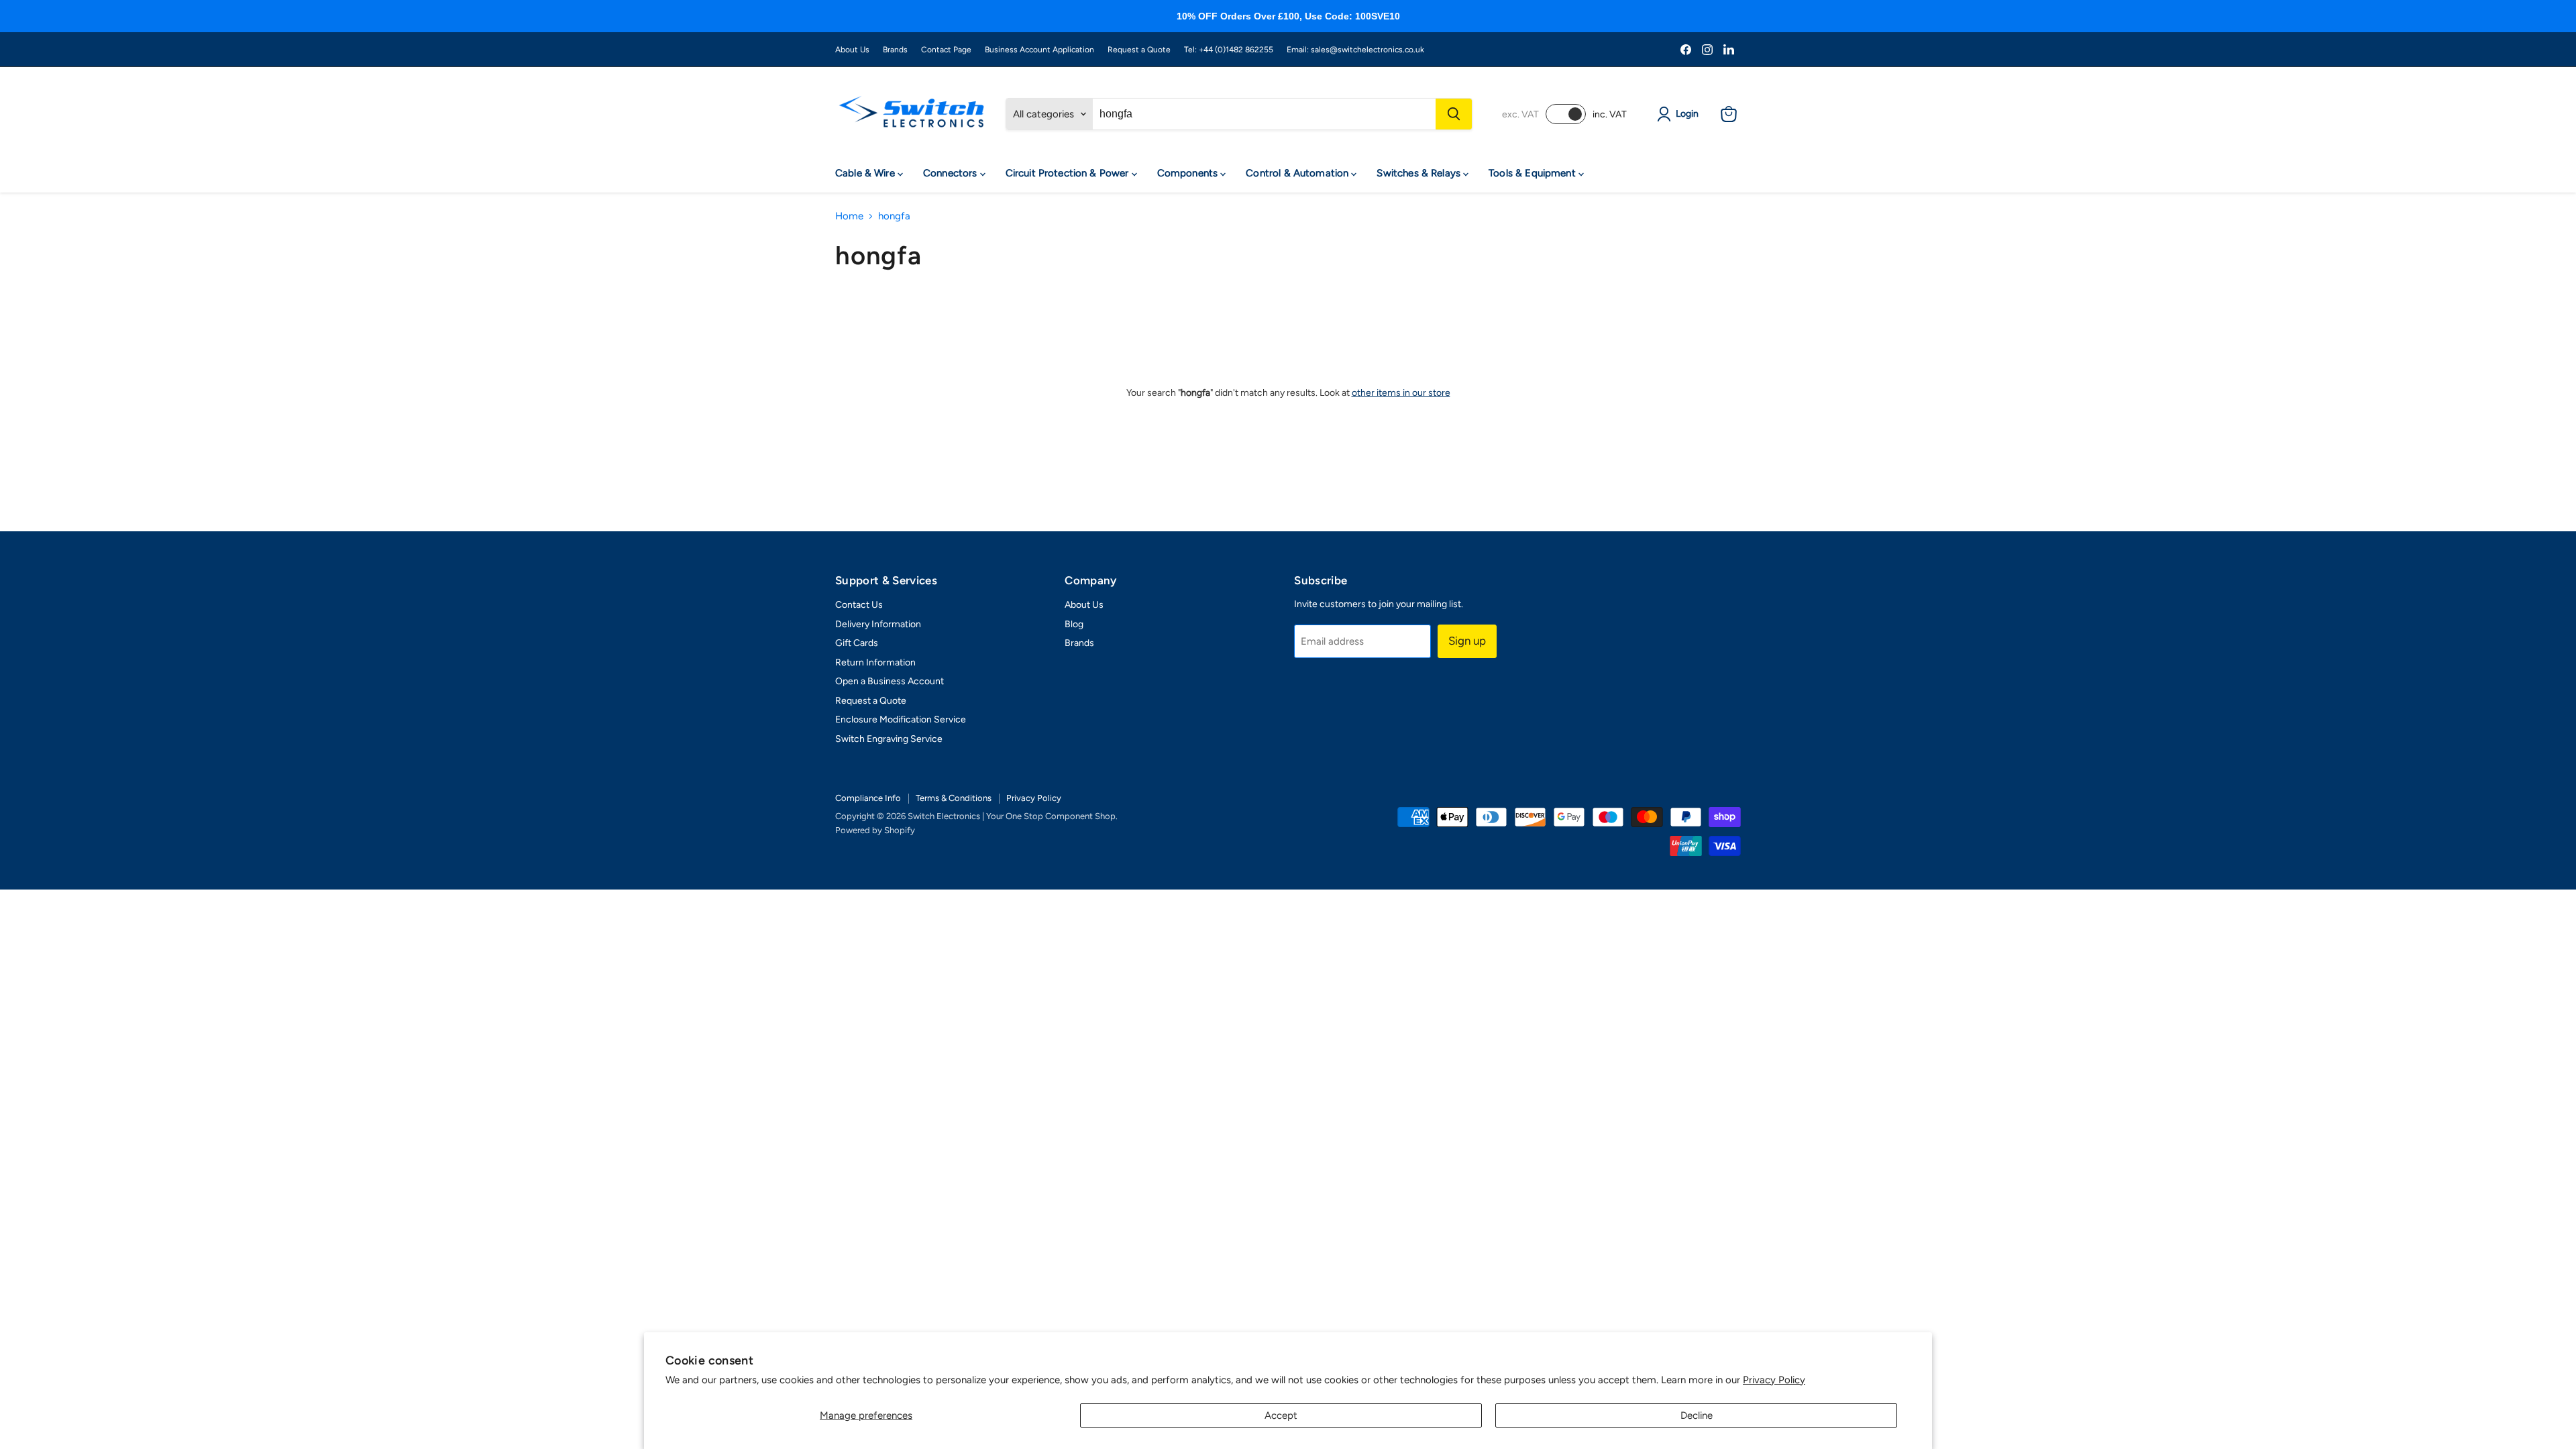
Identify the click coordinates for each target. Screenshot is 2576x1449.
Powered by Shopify (875, 830)
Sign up (1467, 641)
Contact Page (946, 50)
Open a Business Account (890, 681)
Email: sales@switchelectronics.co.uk (1355, 50)
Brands (895, 50)
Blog (1074, 624)
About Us (852, 50)
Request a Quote (1139, 50)
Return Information (875, 662)
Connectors (952, 173)
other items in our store (1401, 393)
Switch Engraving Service (889, 739)
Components (1189, 173)
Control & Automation (1298, 173)
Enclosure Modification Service (901, 719)
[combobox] (1264, 114)
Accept (1281, 1415)
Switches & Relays (1420, 173)
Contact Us (859, 605)
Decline (1697, 1415)
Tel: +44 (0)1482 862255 (1229, 50)
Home (849, 216)
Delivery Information (878, 624)
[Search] (1454, 114)
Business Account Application (1039, 50)
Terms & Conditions (954, 798)
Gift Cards (857, 643)
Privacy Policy (1774, 1380)
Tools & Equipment (1534, 173)
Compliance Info (868, 798)
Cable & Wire (866, 173)
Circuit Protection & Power (1069, 173)
